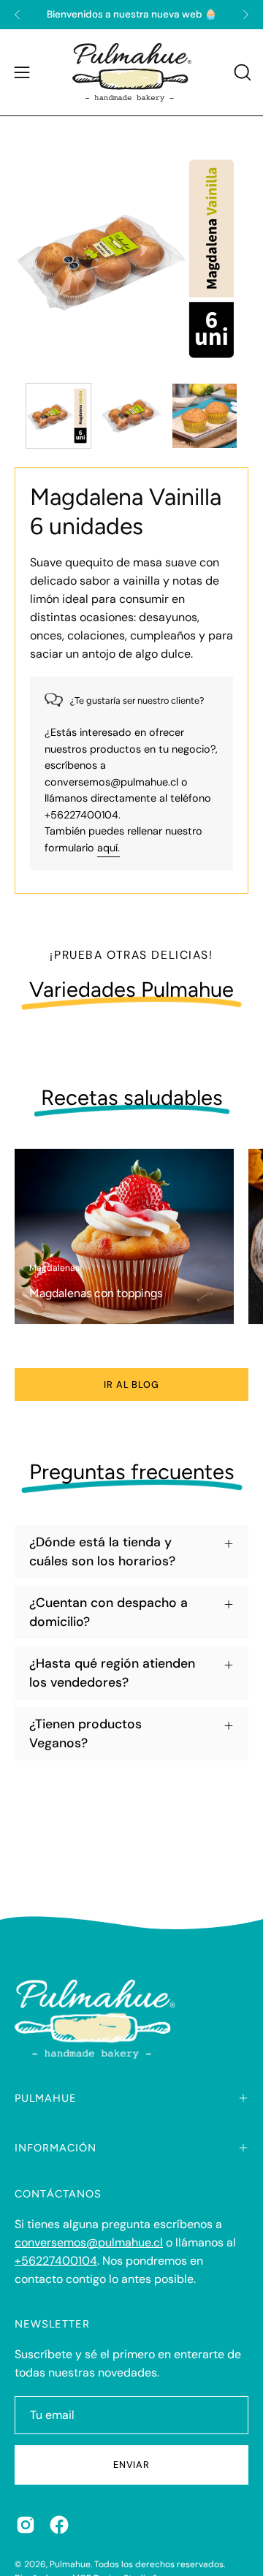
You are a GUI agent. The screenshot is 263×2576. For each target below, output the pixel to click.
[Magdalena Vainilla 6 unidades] (58, 416)
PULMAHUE (46, 2098)
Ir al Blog (132, 1384)
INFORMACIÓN (56, 2148)
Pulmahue (70, 2564)
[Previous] (18, 15)
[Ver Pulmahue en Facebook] (59, 2525)
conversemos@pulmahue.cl (89, 2242)
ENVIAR (132, 2465)
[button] (241, 72)
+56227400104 (56, 2261)
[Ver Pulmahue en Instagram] (26, 2525)
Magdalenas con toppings (96, 1293)
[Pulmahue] (132, 72)
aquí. (108, 848)
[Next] (245, 15)
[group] (131, 15)
